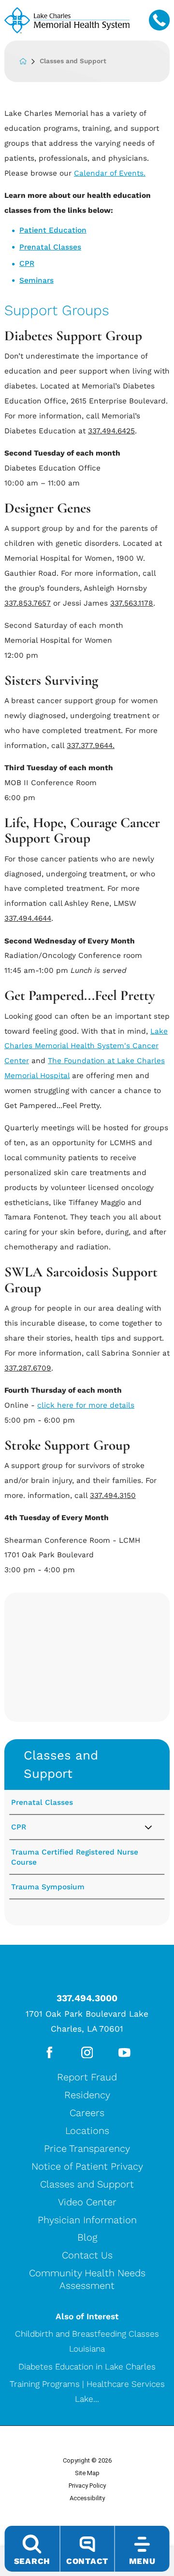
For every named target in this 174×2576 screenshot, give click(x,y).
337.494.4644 (28, 918)
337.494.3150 (113, 1496)
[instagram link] (87, 2053)
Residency (87, 2095)
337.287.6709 (28, 1368)
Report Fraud (87, 2077)
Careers (87, 2113)
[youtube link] (124, 2053)
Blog (87, 2237)
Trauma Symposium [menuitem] (48, 1887)
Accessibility (87, 2498)
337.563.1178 (132, 603)
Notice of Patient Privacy (87, 2166)
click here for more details (86, 1405)
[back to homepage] (29, 61)
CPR (27, 263)
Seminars (36, 280)
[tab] (156, 1828)
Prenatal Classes (50, 247)
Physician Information (87, 2220)
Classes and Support (61, 1764)
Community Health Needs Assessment (87, 2279)
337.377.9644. (91, 746)
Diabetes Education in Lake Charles (87, 2367)
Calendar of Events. (110, 173)
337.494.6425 (111, 431)
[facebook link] (50, 2053)
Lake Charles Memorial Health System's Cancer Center (86, 1046)
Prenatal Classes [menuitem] (42, 1802)
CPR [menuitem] (19, 1827)
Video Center (87, 2202)
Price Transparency (87, 2148)
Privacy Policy (87, 2486)
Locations (87, 2131)
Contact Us (87, 2255)
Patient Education (53, 230)
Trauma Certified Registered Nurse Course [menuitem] (75, 1857)
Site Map (87, 2473)
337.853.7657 (28, 603)
